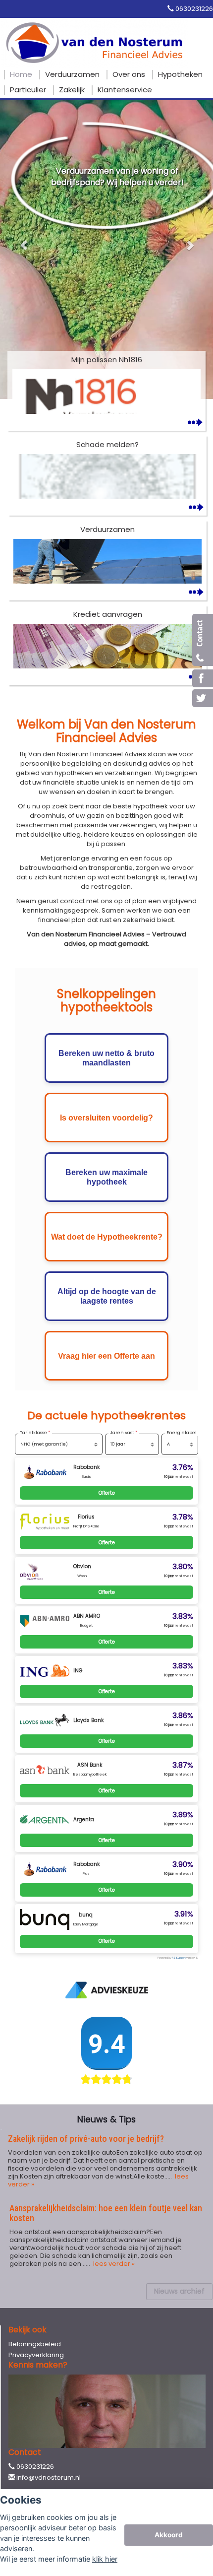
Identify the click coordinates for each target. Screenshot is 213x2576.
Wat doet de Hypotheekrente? (107, 1237)
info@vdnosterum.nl (49, 2477)
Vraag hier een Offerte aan (106, 1356)
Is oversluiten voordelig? (106, 1118)
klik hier (105, 2559)
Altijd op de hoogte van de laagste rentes (107, 1296)
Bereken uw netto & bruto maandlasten (106, 1058)
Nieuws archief (179, 2291)
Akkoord (169, 2535)
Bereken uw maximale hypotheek (106, 1177)
